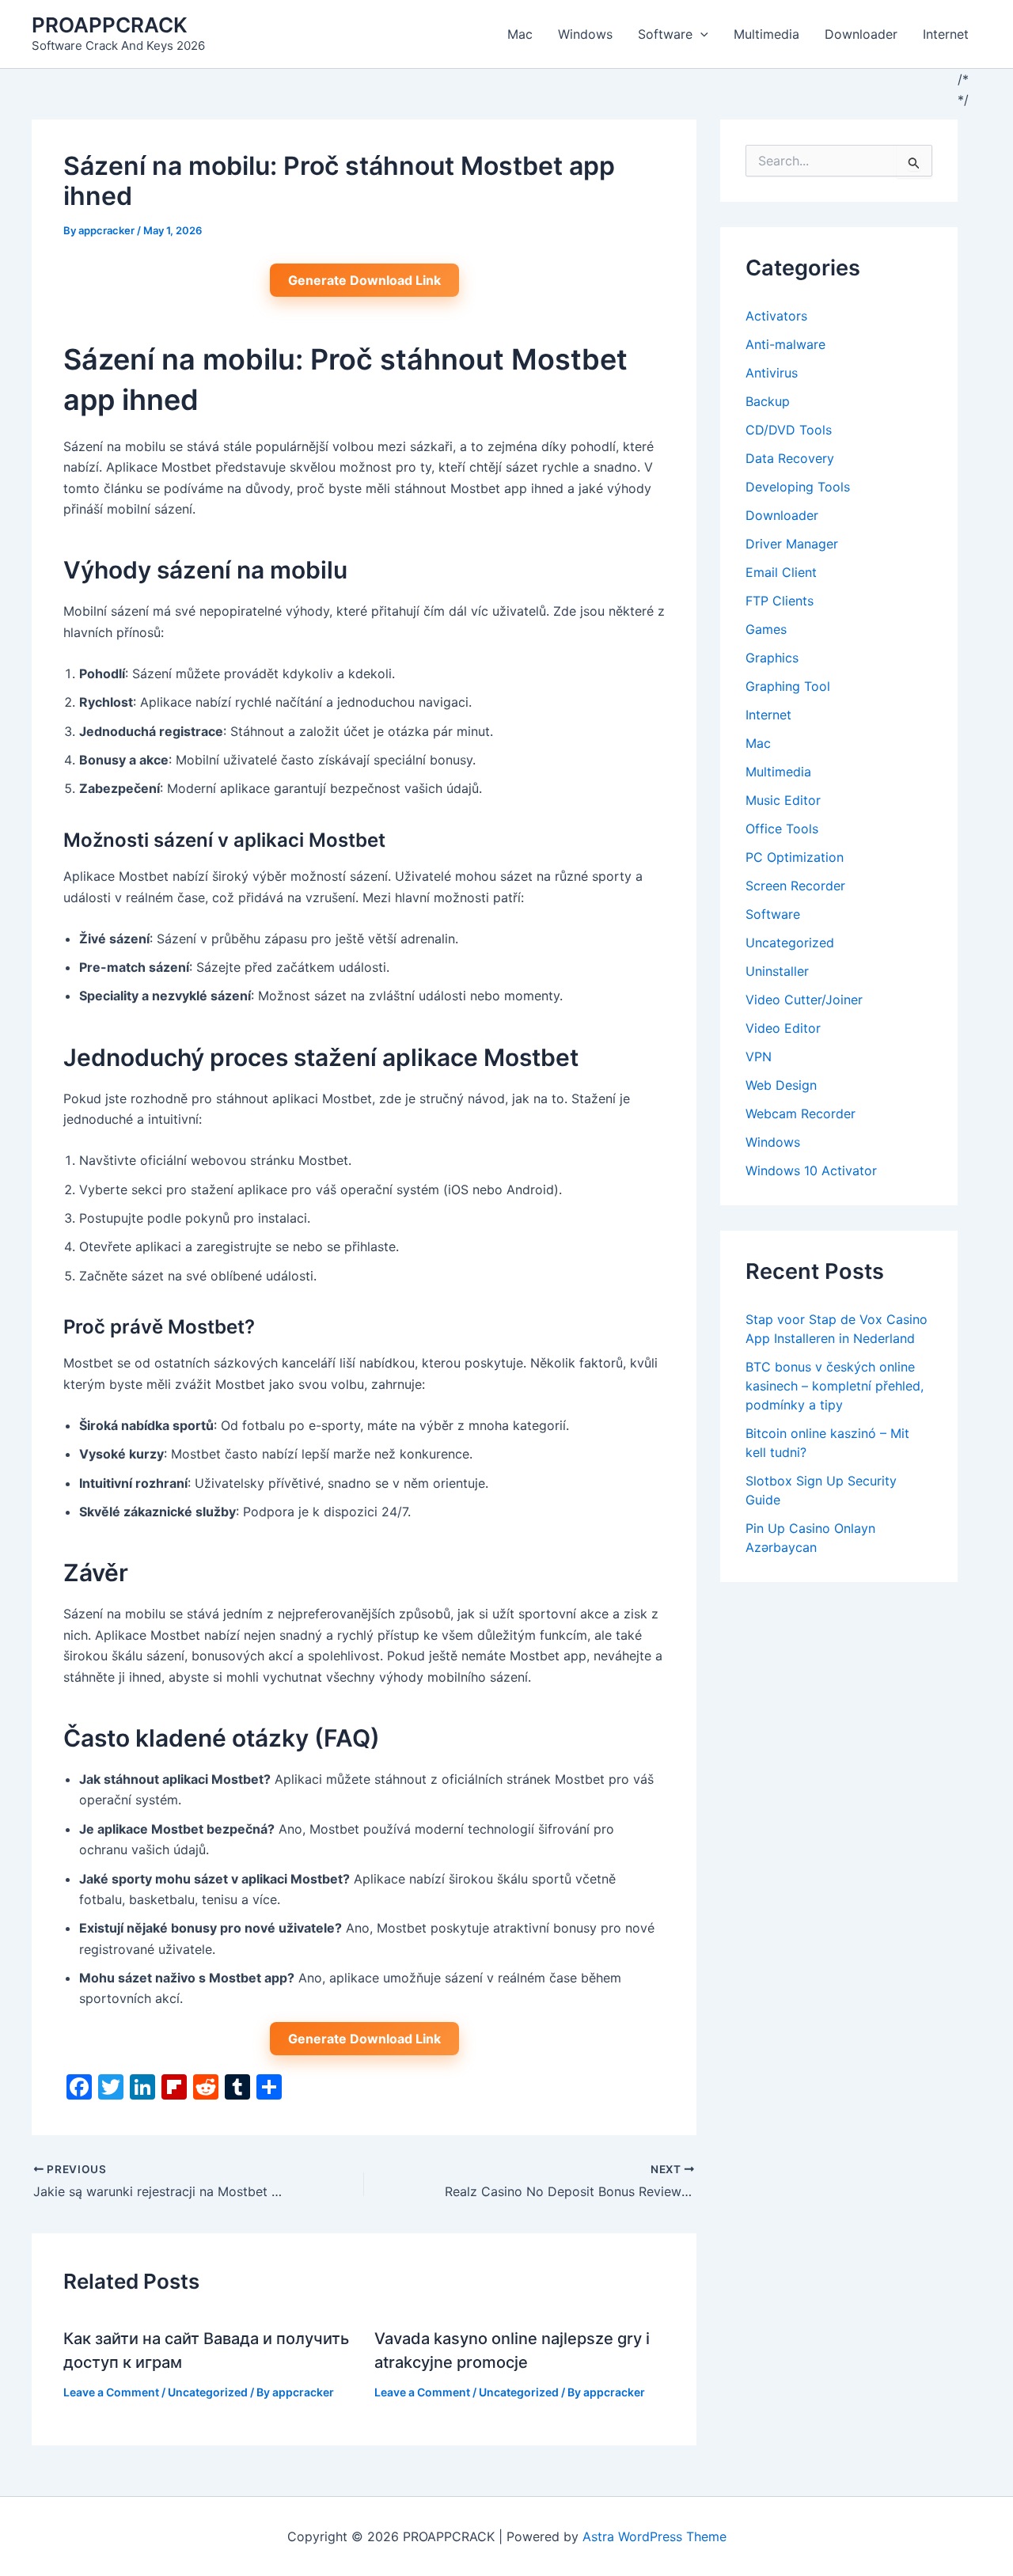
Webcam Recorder (801, 1113)
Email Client (781, 572)
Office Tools (782, 829)
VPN (759, 1057)
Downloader (861, 34)
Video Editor (783, 1028)
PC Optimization (795, 857)
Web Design (781, 1085)
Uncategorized (208, 2392)
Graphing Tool (788, 686)
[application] (700, 34)
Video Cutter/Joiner (804, 1000)
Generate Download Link (364, 280)
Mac (520, 34)
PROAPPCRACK (110, 25)
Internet (946, 34)
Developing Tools (798, 487)
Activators (776, 316)
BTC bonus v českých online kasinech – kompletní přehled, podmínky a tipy (835, 1386)
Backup (768, 401)
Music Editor (783, 800)
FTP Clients (780, 601)
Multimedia (766, 34)
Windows (585, 34)
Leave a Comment (111, 2392)
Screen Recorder (795, 886)
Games (766, 629)
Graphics (772, 658)
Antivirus (772, 373)
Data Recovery (790, 458)
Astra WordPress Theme (654, 2536)
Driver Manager (792, 544)
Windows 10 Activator (811, 1170)
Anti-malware (785, 344)
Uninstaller (777, 971)
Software (665, 34)
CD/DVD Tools (789, 430)
